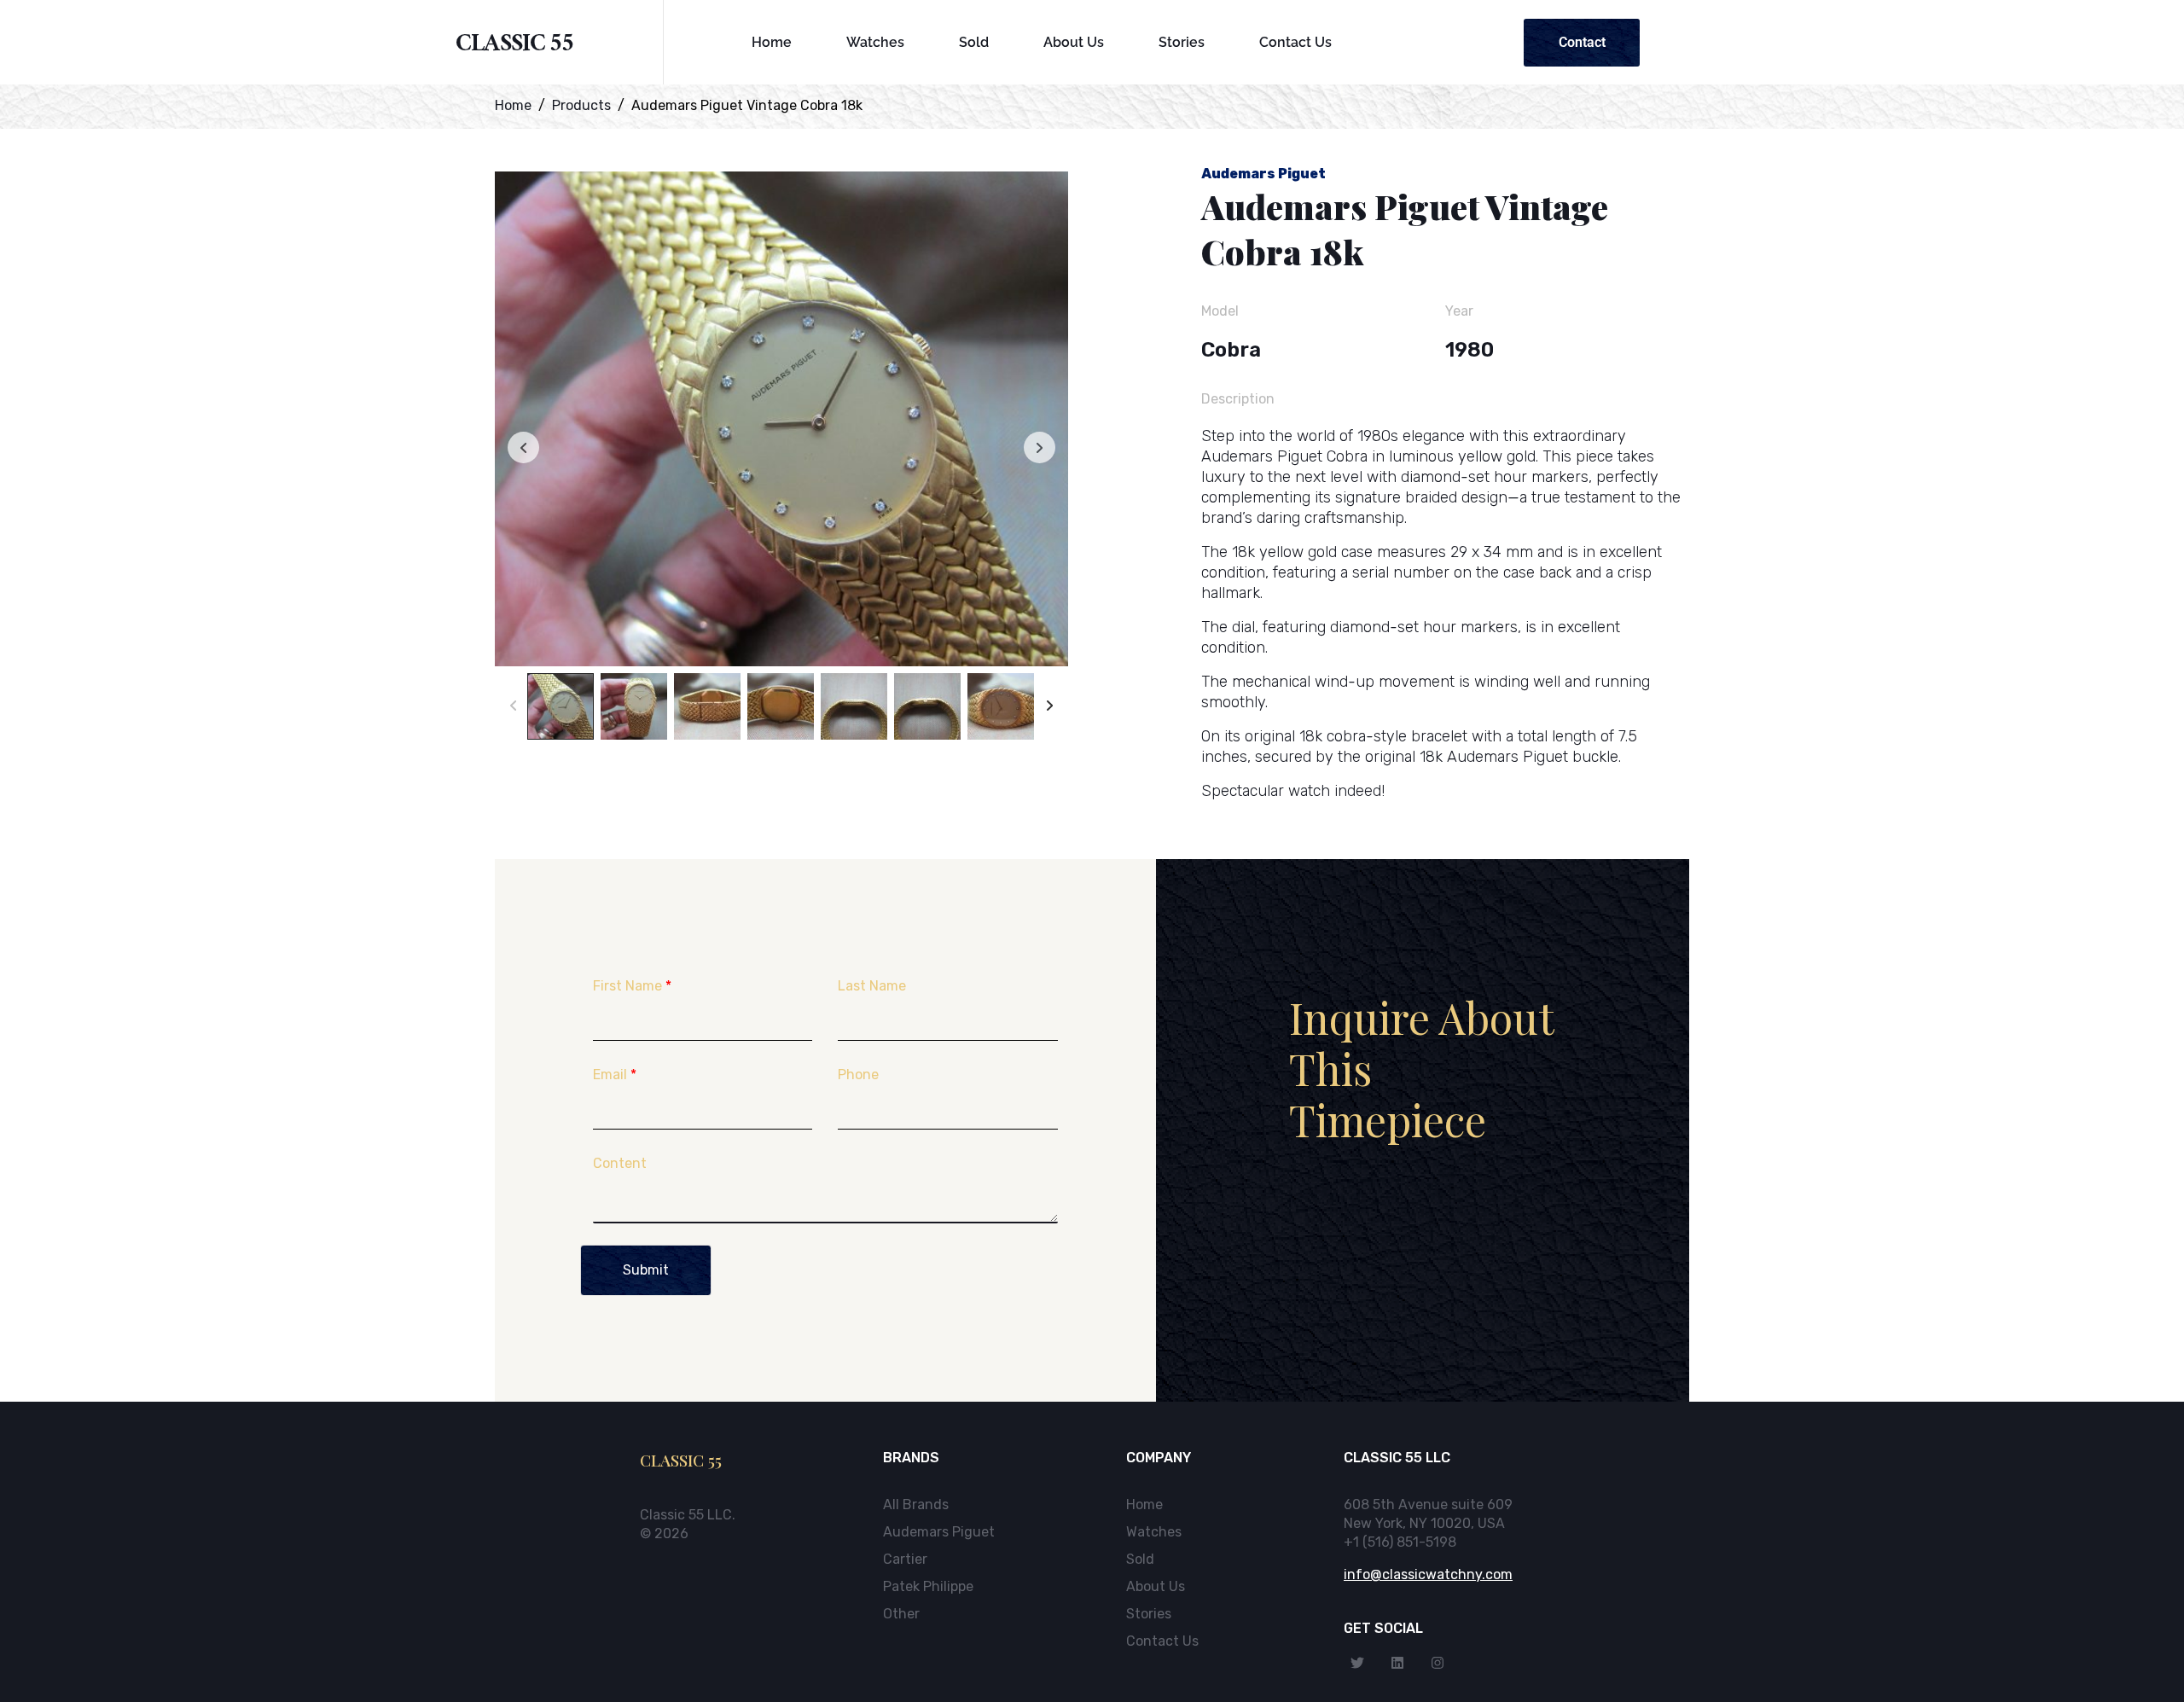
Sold (974, 42)
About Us (1074, 42)
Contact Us (1295, 42)
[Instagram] (1438, 1663)
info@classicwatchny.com (1428, 1574)
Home (772, 42)
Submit (646, 1270)
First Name (632, 986)
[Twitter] (1357, 1663)
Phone (858, 1075)
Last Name (872, 986)
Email (615, 1075)
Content (620, 1163)
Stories (1182, 42)
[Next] (1050, 706)
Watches (875, 42)
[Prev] (513, 706)
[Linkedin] (1397, 1663)
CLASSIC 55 (515, 46)
